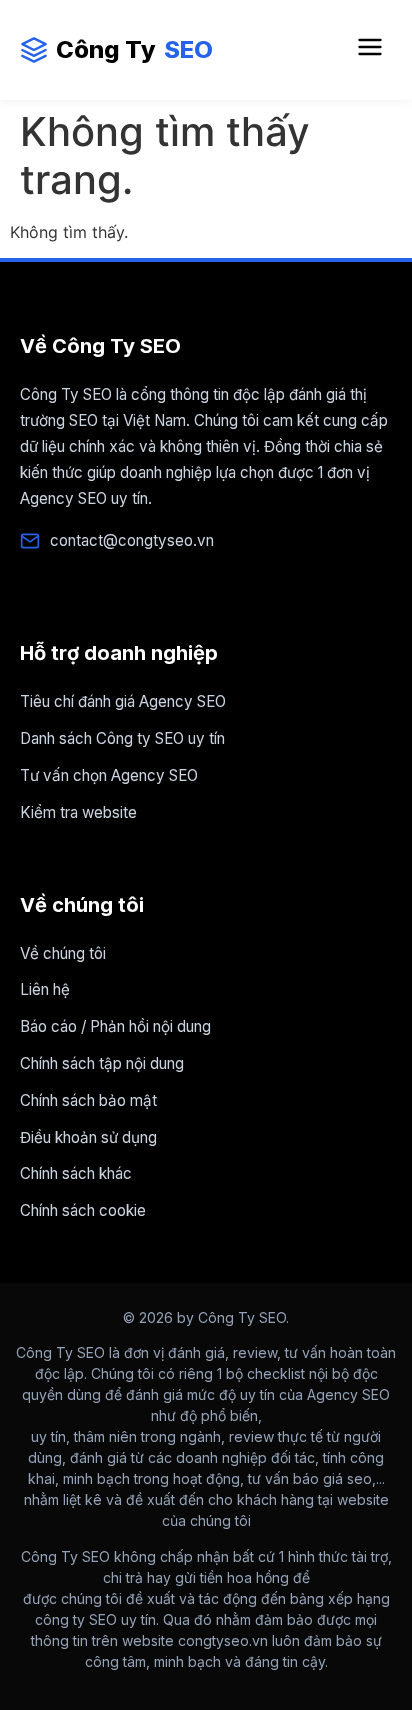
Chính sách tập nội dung (102, 1063)
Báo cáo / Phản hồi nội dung (115, 1026)
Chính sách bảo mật (88, 1100)
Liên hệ (45, 989)
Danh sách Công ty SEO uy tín (122, 738)
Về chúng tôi (63, 953)
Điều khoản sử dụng (88, 1137)
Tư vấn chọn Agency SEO (109, 775)
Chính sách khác (76, 1173)
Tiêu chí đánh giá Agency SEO (123, 701)
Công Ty (134, 49)
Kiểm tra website (78, 812)
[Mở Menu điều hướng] (370, 50)
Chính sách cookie (83, 1210)
